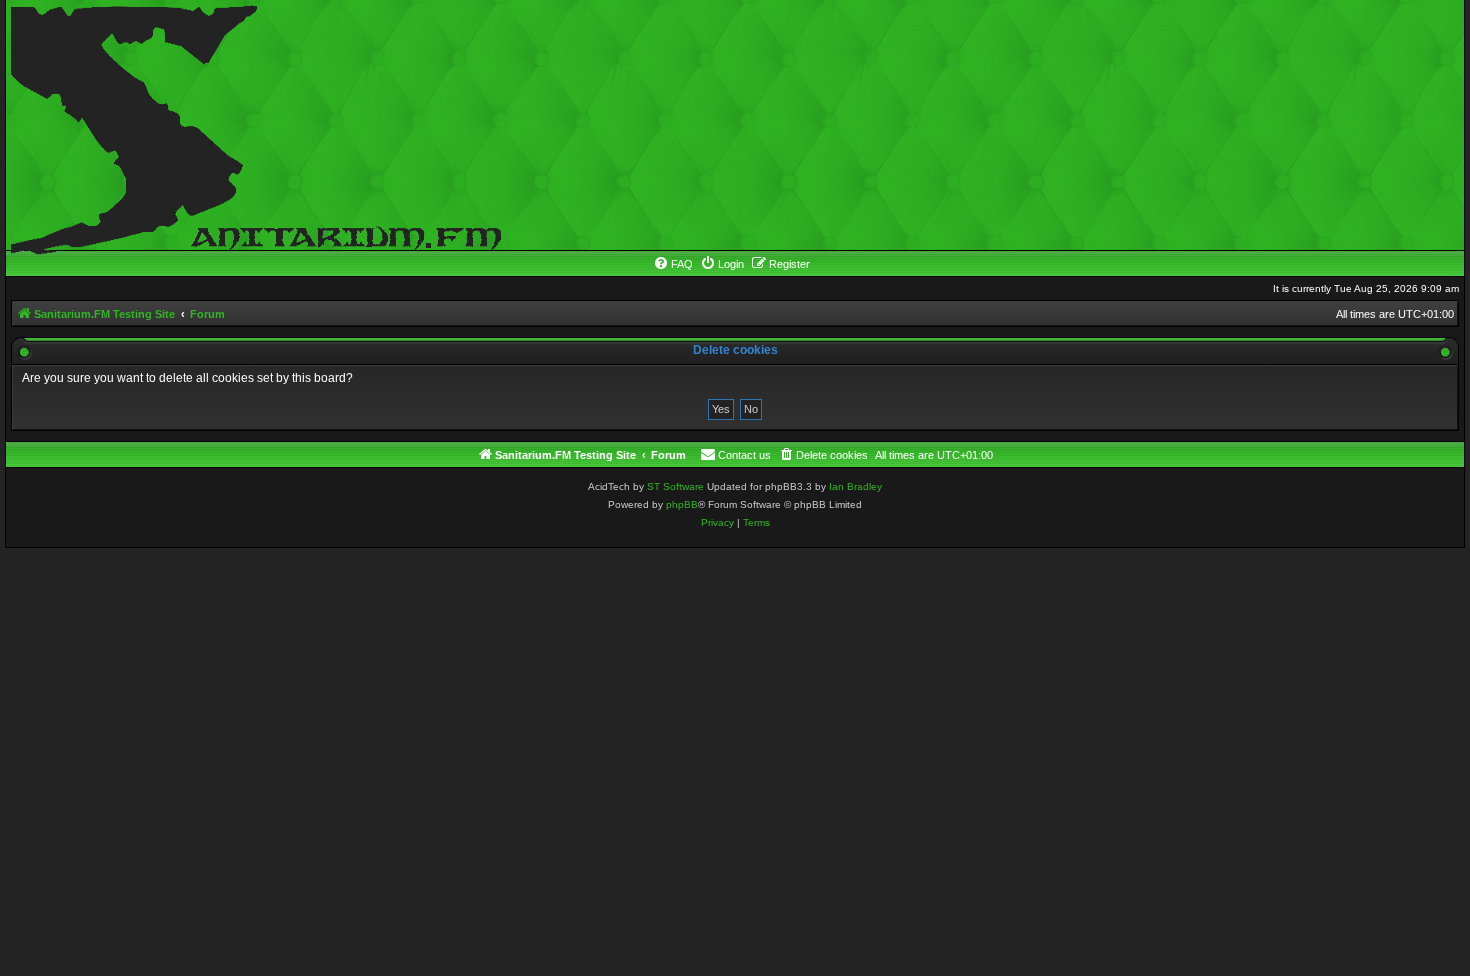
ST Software (675, 486)
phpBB (682, 504)
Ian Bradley (855, 486)
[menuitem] (673, 264)
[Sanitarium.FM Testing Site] (251, 125)
